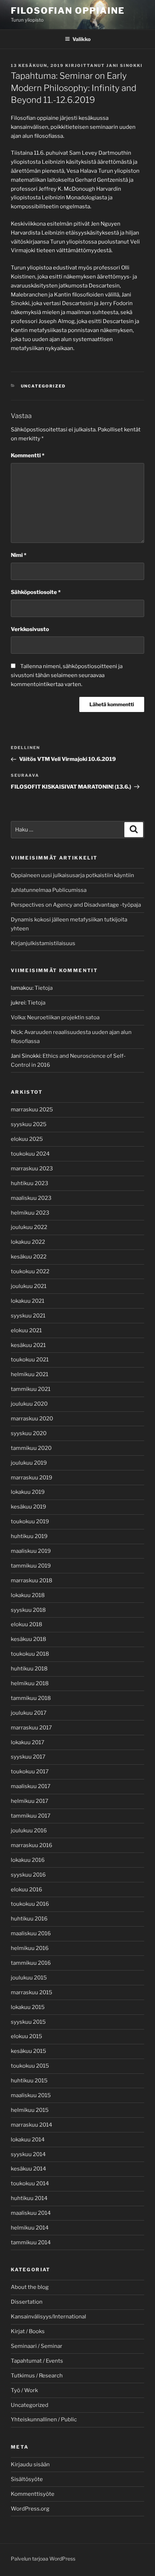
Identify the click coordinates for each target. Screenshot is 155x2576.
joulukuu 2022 (29, 1227)
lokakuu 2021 (28, 1301)
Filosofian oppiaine (68, 11)
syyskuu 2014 (28, 2154)
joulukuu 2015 (29, 1978)
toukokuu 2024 (30, 1154)
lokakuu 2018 (28, 1595)
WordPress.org (30, 2509)
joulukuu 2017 (29, 1713)
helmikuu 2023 (30, 1213)
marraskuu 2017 (31, 1728)
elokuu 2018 (26, 1624)
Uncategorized (43, 386)
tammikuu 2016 (31, 1963)
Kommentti (28, 455)
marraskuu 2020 (32, 1419)
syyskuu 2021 (28, 1316)
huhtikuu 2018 (29, 1669)
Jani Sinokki (125, 65)
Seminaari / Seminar (37, 2346)
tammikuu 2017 (31, 1816)
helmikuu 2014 (30, 2228)
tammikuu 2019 (31, 1566)
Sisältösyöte (27, 2479)
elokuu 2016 (26, 1890)
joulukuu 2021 (29, 1286)
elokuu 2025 (27, 1139)
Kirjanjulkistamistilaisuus (43, 943)
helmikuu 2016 (30, 1948)
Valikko (81, 39)
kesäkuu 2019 (28, 1507)
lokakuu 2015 (28, 2007)
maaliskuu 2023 (31, 1198)
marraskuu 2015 (32, 1992)
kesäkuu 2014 (28, 2169)
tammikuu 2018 (31, 1698)
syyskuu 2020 (29, 1433)
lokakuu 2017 (28, 1742)
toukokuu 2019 (30, 1521)
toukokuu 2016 (30, 1904)
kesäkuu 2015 (28, 2051)
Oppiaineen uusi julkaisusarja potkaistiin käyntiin (72, 875)
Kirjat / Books (28, 2331)
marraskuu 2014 (32, 2125)
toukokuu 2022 (30, 1271)
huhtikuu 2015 (29, 2081)
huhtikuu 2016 (29, 1919)
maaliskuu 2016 (31, 1933)
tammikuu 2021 (31, 1389)
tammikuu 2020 (31, 1448)
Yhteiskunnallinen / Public (44, 2419)
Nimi (19, 555)
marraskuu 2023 (32, 1169)
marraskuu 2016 (32, 1845)
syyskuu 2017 (28, 1757)
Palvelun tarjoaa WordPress (43, 2559)
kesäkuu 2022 (29, 1257)
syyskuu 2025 (29, 1124)
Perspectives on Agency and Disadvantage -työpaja (76, 905)
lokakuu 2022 (28, 1242)
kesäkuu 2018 (28, 1639)
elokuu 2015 (26, 2036)
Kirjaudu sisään (30, 2464)
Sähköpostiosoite (36, 592)
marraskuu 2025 (32, 1110)
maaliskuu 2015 (31, 2095)
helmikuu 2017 (30, 1801)
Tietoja (44, 988)
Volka (18, 1017)
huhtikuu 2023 (30, 1183)
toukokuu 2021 (30, 1360)
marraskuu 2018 (32, 1580)
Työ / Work (24, 2390)
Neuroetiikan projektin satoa (63, 1017)
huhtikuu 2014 (29, 2198)
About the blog (30, 2287)
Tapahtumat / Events (37, 2361)
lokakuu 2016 (28, 1860)
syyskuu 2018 (28, 1610)
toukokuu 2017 (30, 1772)
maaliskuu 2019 (31, 1551)
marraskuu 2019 (32, 1478)
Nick (16, 1032)
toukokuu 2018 (30, 1654)
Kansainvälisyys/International (48, 2317)
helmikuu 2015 (30, 2110)
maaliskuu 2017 (31, 1786)
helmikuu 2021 (30, 1374)
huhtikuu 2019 (29, 1536)
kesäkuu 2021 (28, 1345)
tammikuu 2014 (31, 2242)
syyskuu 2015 (28, 2022)
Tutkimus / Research (37, 2376)
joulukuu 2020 (29, 1404)
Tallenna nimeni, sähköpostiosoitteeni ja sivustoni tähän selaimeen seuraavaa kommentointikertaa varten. (67, 675)
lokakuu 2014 (28, 2140)
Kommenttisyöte (33, 2494)
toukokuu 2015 (30, 2066)
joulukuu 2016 (29, 1831)
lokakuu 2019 (28, 1492)
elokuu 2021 (26, 1330)
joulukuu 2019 (29, 1463)
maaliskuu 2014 (31, 2213)
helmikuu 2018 (30, 1683)
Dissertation (27, 2302)
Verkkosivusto (30, 629)
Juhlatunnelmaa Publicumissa (49, 890)
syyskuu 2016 (28, 1875)
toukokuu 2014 (30, 2183)
